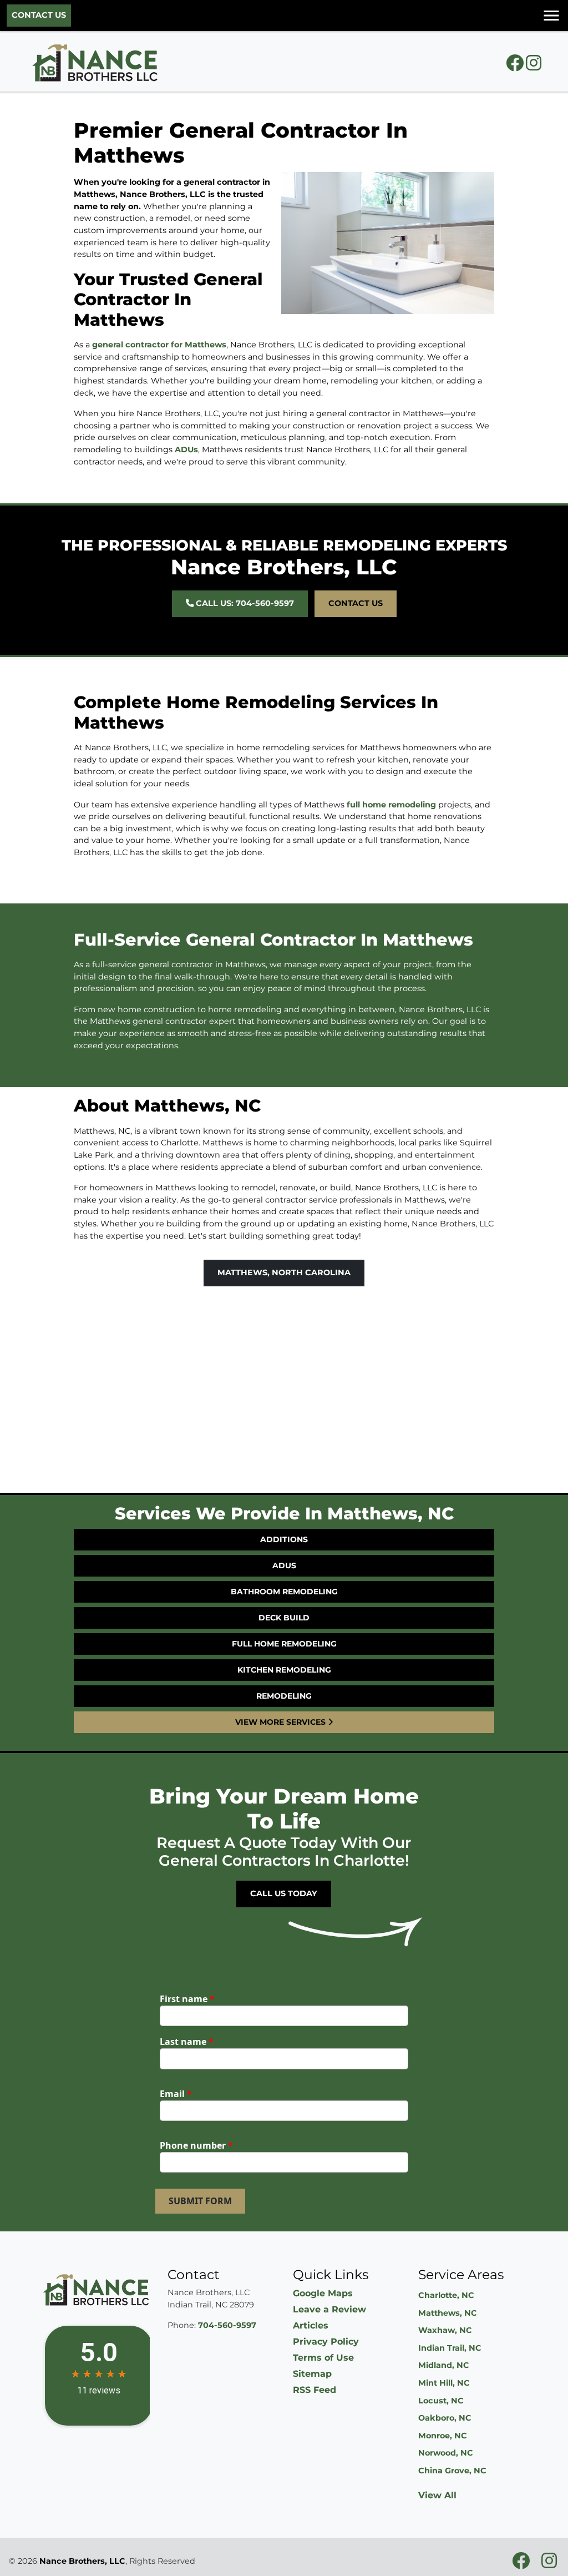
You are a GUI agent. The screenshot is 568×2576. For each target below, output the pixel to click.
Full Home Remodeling (284, 1644)
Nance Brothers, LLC (82, 2561)
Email (176, 2094)
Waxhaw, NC (445, 2330)
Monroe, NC (443, 2436)
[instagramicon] (549, 2564)
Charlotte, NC (446, 2295)
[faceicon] (516, 66)
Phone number (196, 2145)
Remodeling (284, 1696)
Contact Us (39, 15)
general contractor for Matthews (159, 345)
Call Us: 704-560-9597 (244, 603)
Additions (284, 1539)
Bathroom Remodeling (284, 1592)
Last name (187, 2042)
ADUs (186, 449)
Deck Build (284, 1618)
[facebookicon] (522, 2564)
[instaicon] (534, 66)
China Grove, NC (452, 2471)
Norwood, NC (446, 2453)
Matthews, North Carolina (284, 1272)
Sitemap (312, 2374)
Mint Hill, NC (444, 2383)
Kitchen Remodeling (284, 1670)
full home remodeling (391, 805)
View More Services (282, 1722)
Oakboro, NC (445, 2418)
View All (437, 2495)
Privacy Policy (326, 2342)
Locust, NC (441, 2401)
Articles (311, 2325)
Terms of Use (323, 2358)
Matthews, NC (448, 2313)
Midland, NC (444, 2365)
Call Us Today (284, 1893)
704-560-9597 (227, 2325)
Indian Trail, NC (450, 2348)
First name (187, 1999)
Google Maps (323, 2293)
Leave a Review (329, 2309)
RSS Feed (315, 2390)
